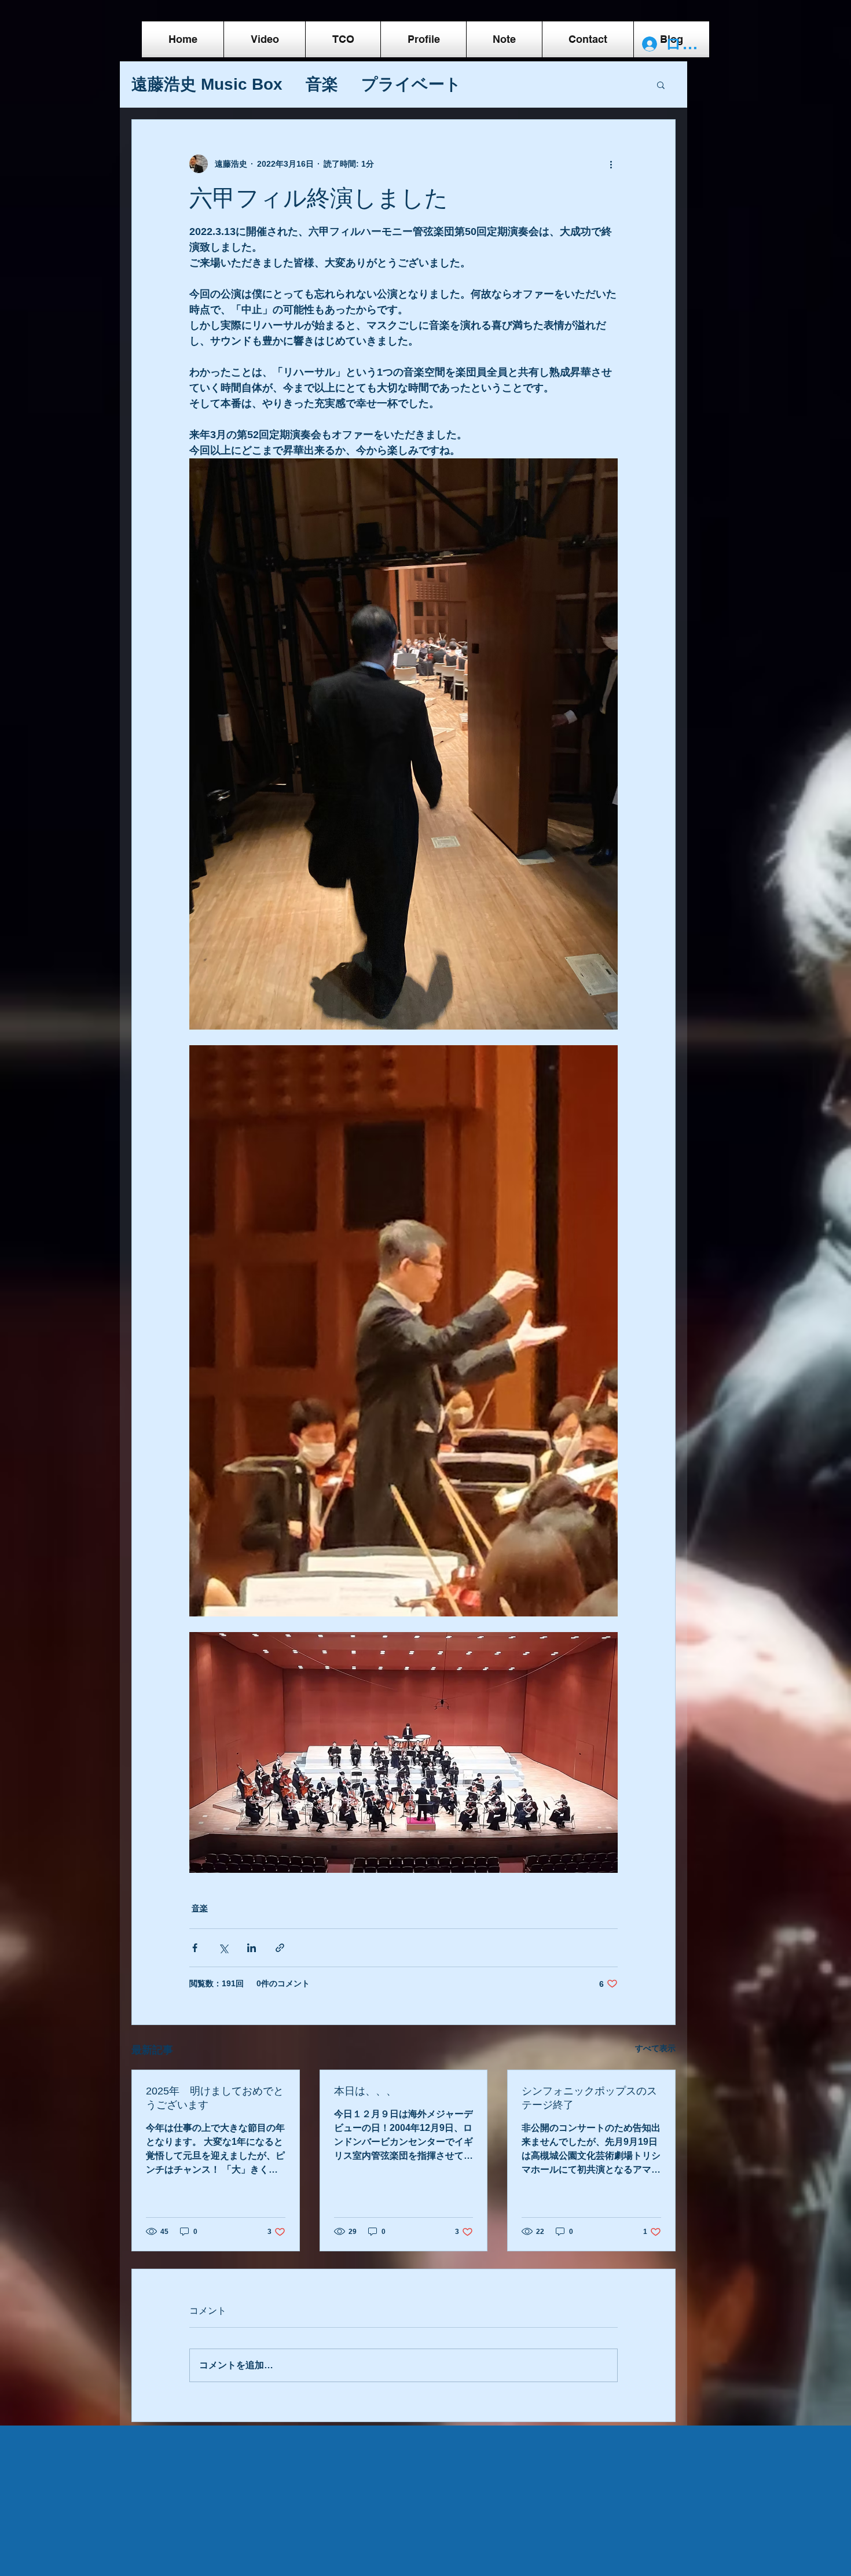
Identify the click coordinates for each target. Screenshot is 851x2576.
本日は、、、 (365, 2091)
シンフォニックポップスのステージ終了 (589, 2098)
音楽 (322, 84)
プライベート (411, 84)
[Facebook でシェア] (195, 1948)
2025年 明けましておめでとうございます (215, 2098)
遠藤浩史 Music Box (207, 84)
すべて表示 (655, 2048)
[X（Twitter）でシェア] (223, 1948)
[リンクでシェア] (280, 1948)
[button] (661, 84)
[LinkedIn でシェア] (252, 1948)
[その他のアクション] (611, 164)
